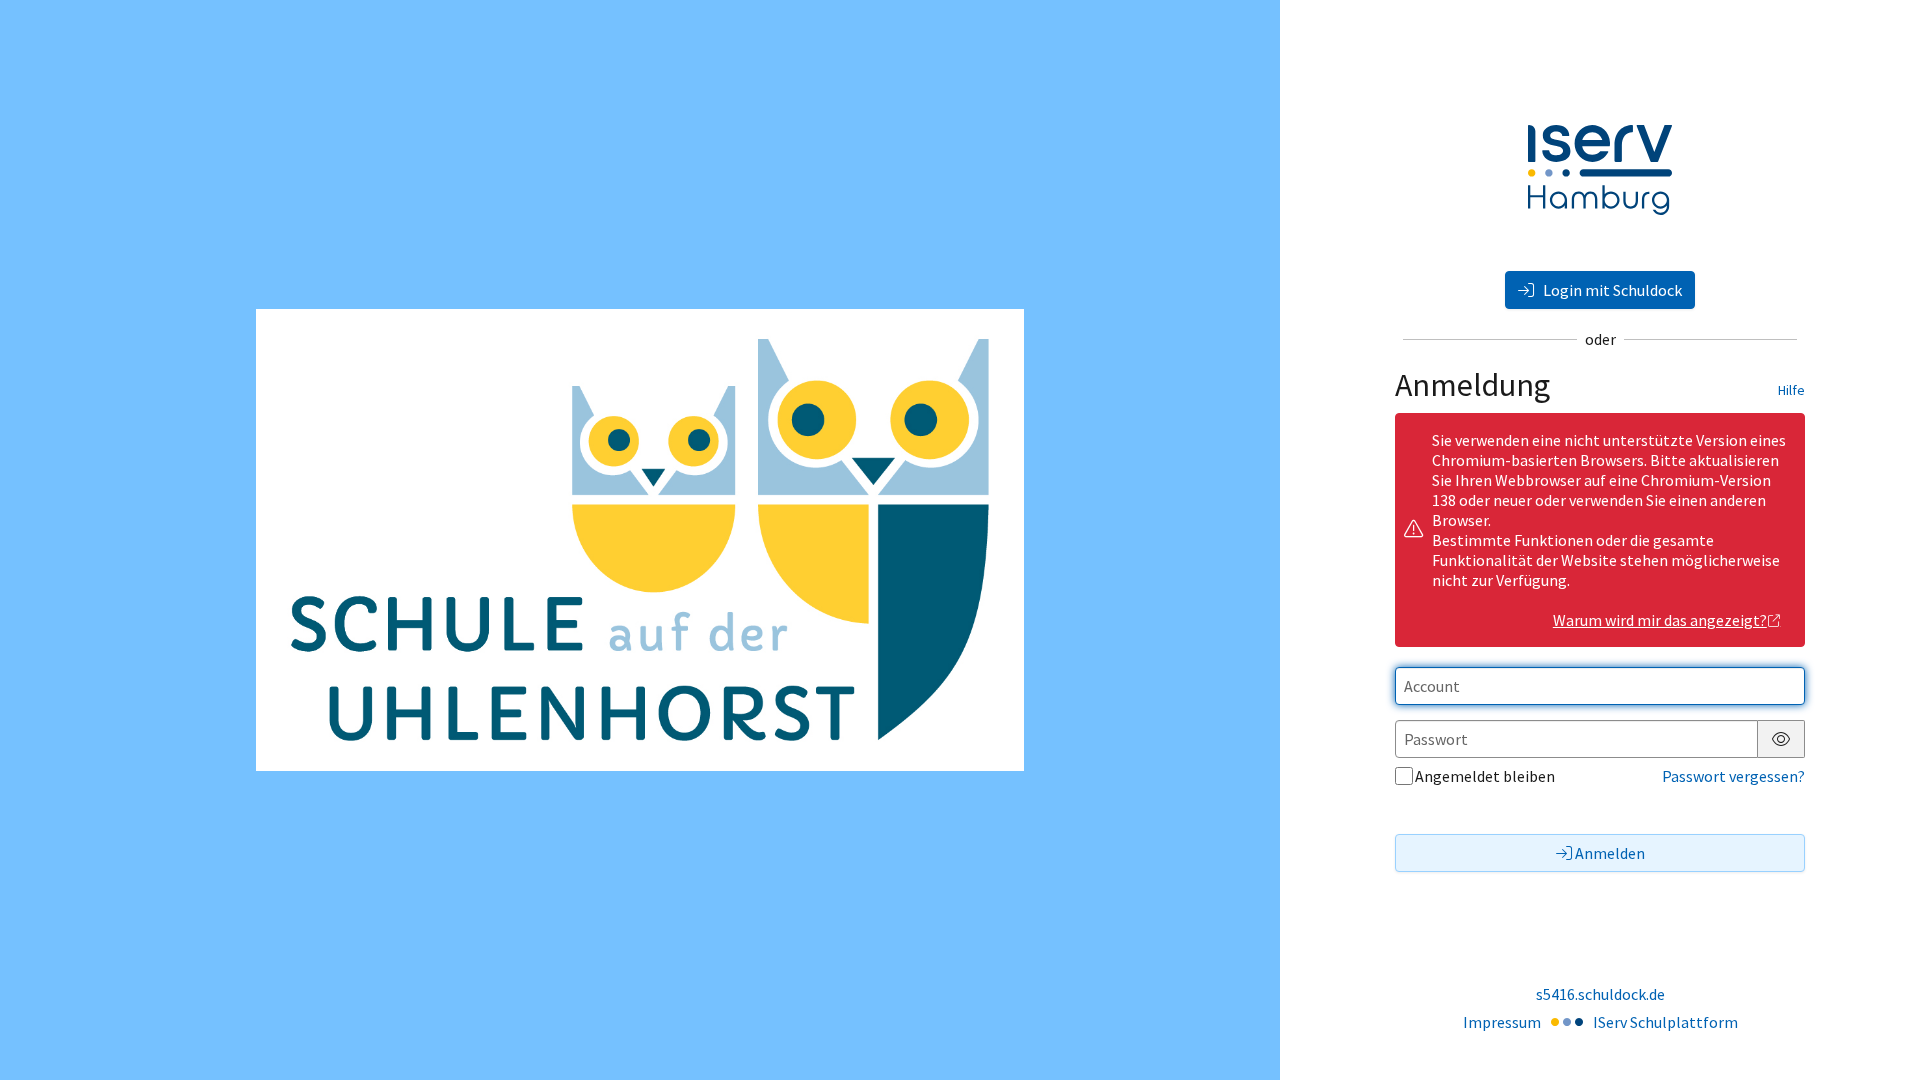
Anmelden (1610, 853)
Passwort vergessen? (1733, 776)
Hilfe (1791, 390)
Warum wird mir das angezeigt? (1660, 620)
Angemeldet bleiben (1485, 776)
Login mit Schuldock (1611, 290)
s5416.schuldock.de (1600, 994)
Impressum (1502, 1022)
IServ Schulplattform (1665, 1022)
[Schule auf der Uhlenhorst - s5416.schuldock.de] (640, 539)
